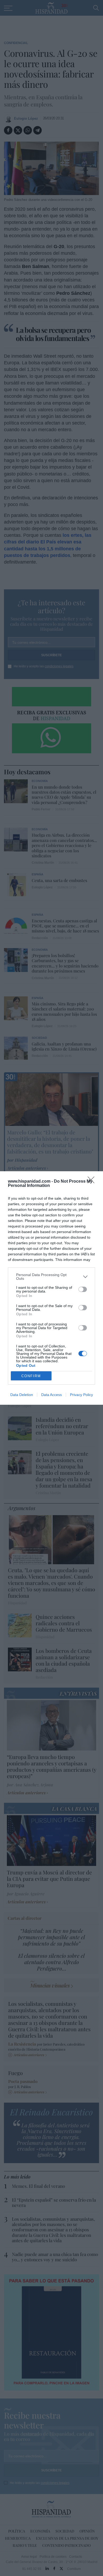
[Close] (93, 1182)
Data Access (51, 1395)
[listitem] (51, 1277)
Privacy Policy (81, 1395)
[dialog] (51, 1288)
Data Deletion (22, 1395)
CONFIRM (31, 1376)
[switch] (83, 1289)
